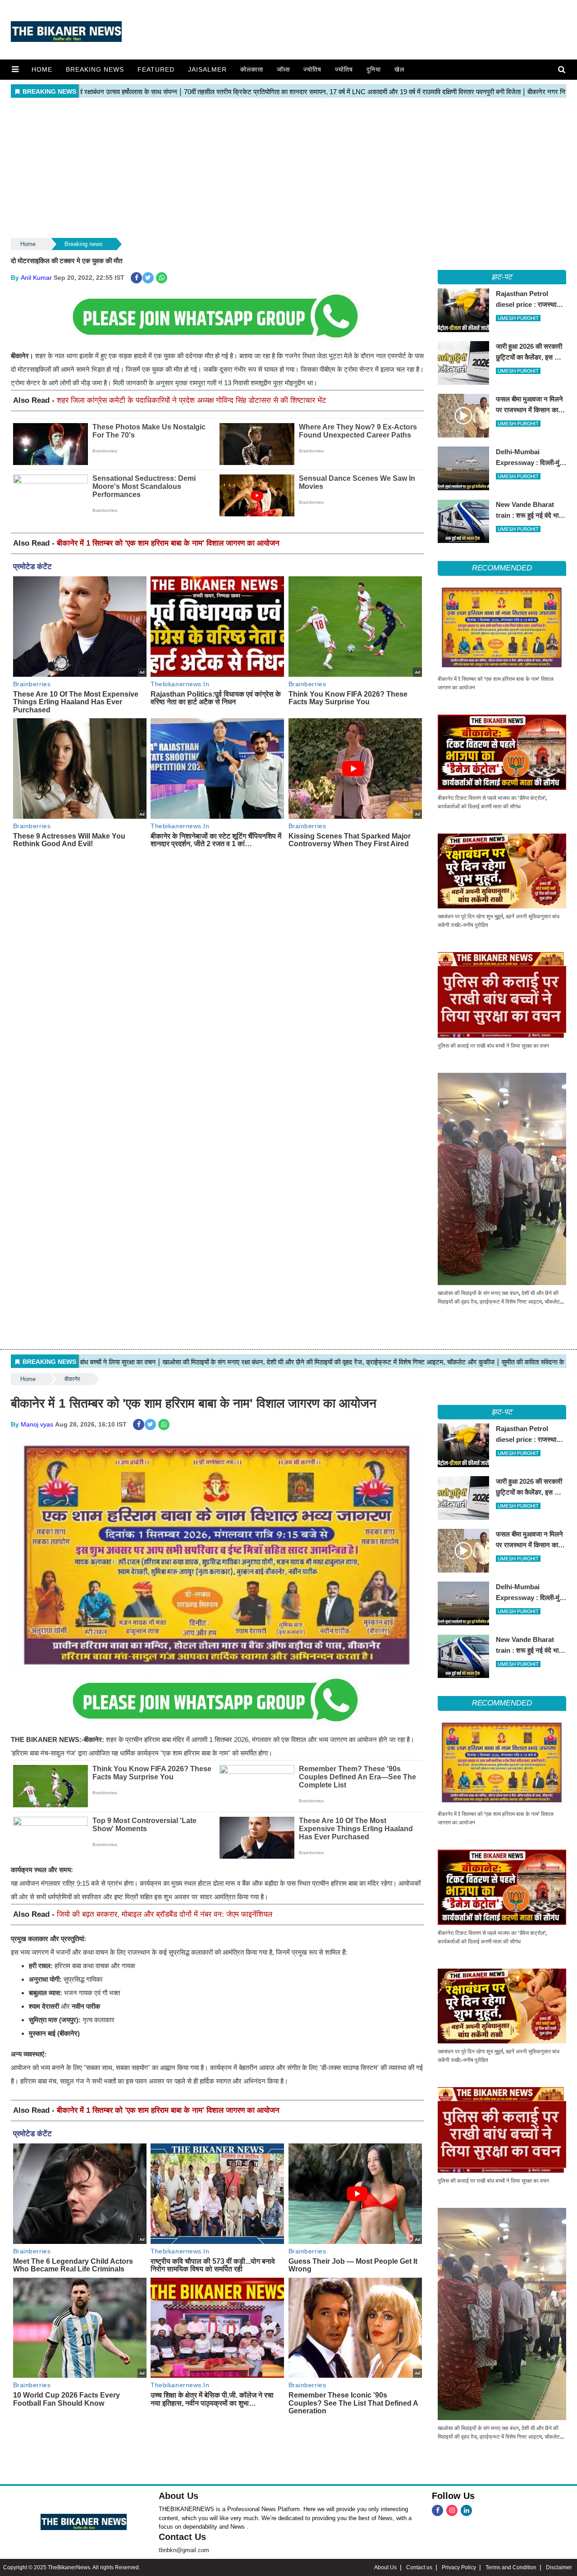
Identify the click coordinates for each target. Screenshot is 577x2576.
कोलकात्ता (252, 69)
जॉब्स (283, 69)
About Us (179, 2496)
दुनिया (374, 69)
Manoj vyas (37, 1424)
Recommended (502, 568)
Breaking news (95, 69)
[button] (15, 69)
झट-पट (502, 277)
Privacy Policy (459, 2567)
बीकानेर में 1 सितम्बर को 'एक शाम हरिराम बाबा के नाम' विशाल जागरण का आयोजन (168, 543)
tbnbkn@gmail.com (184, 2550)
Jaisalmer (207, 69)
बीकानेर (72, 1379)
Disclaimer (559, 2567)
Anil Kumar (36, 278)
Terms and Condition (511, 2567)
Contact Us (182, 2537)
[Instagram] (452, 2510)
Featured (156, 69)
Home (42, 69)
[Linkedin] (466, 2510)
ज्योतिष (312, 69)
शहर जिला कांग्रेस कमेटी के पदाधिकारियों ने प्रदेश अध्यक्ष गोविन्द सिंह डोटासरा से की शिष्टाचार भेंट (192, 400)
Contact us (419, 2567)
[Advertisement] (288, 169)
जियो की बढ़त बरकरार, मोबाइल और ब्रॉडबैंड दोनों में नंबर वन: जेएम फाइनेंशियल (165, 1914)
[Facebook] (437, 2510)
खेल (399, 69)
